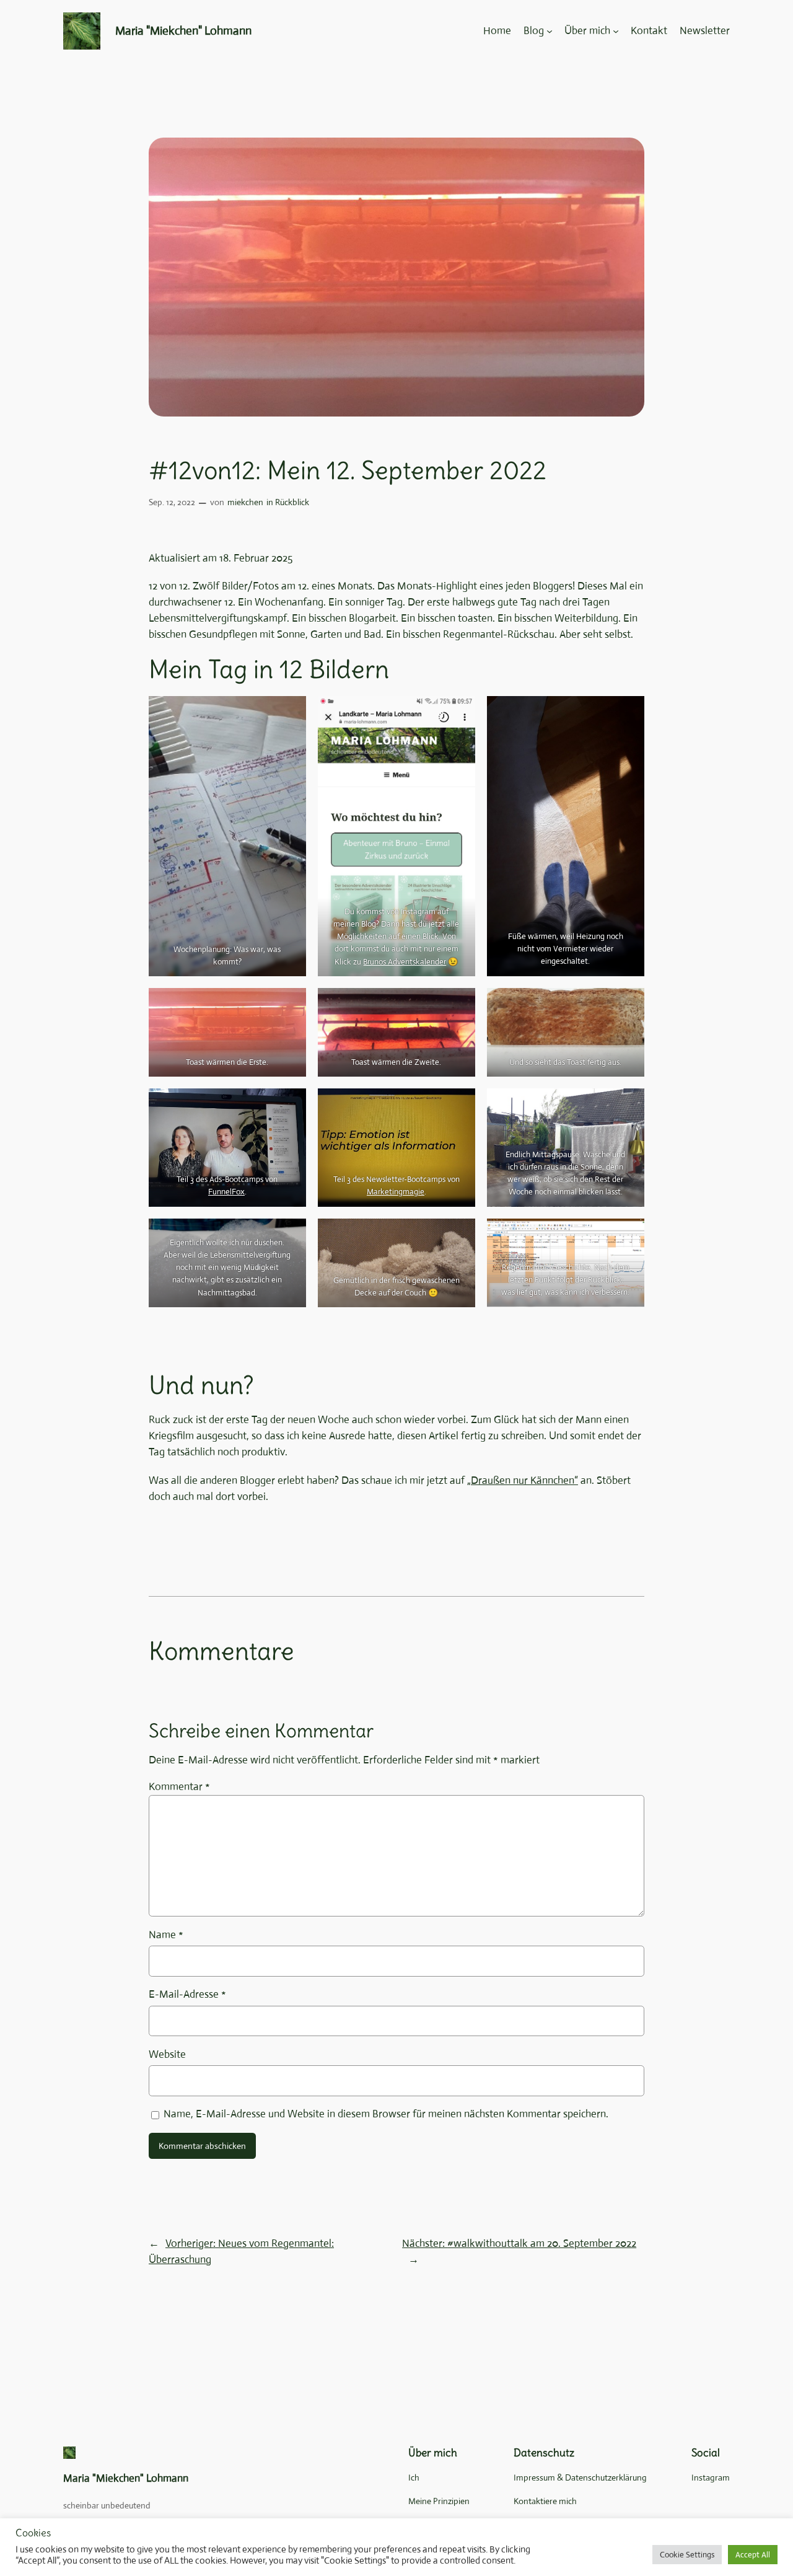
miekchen (245, 502)
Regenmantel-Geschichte (546, 1267)
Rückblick (292, 502)
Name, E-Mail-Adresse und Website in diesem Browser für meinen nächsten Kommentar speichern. (386, 2114)
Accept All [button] (753, 2555)
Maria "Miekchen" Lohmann (183, 31)
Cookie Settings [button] (687, 2555)
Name (166, 1935)
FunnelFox (226, 1192)
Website (167, 2054)
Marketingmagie (396, 1192)
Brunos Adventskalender (405, 962)
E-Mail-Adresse (187, 1994)
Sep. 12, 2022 (172, 502)
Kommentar (179, 1787)
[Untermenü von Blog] (550, 31)
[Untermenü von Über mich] (616, 31)
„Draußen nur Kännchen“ (523, 1480)
